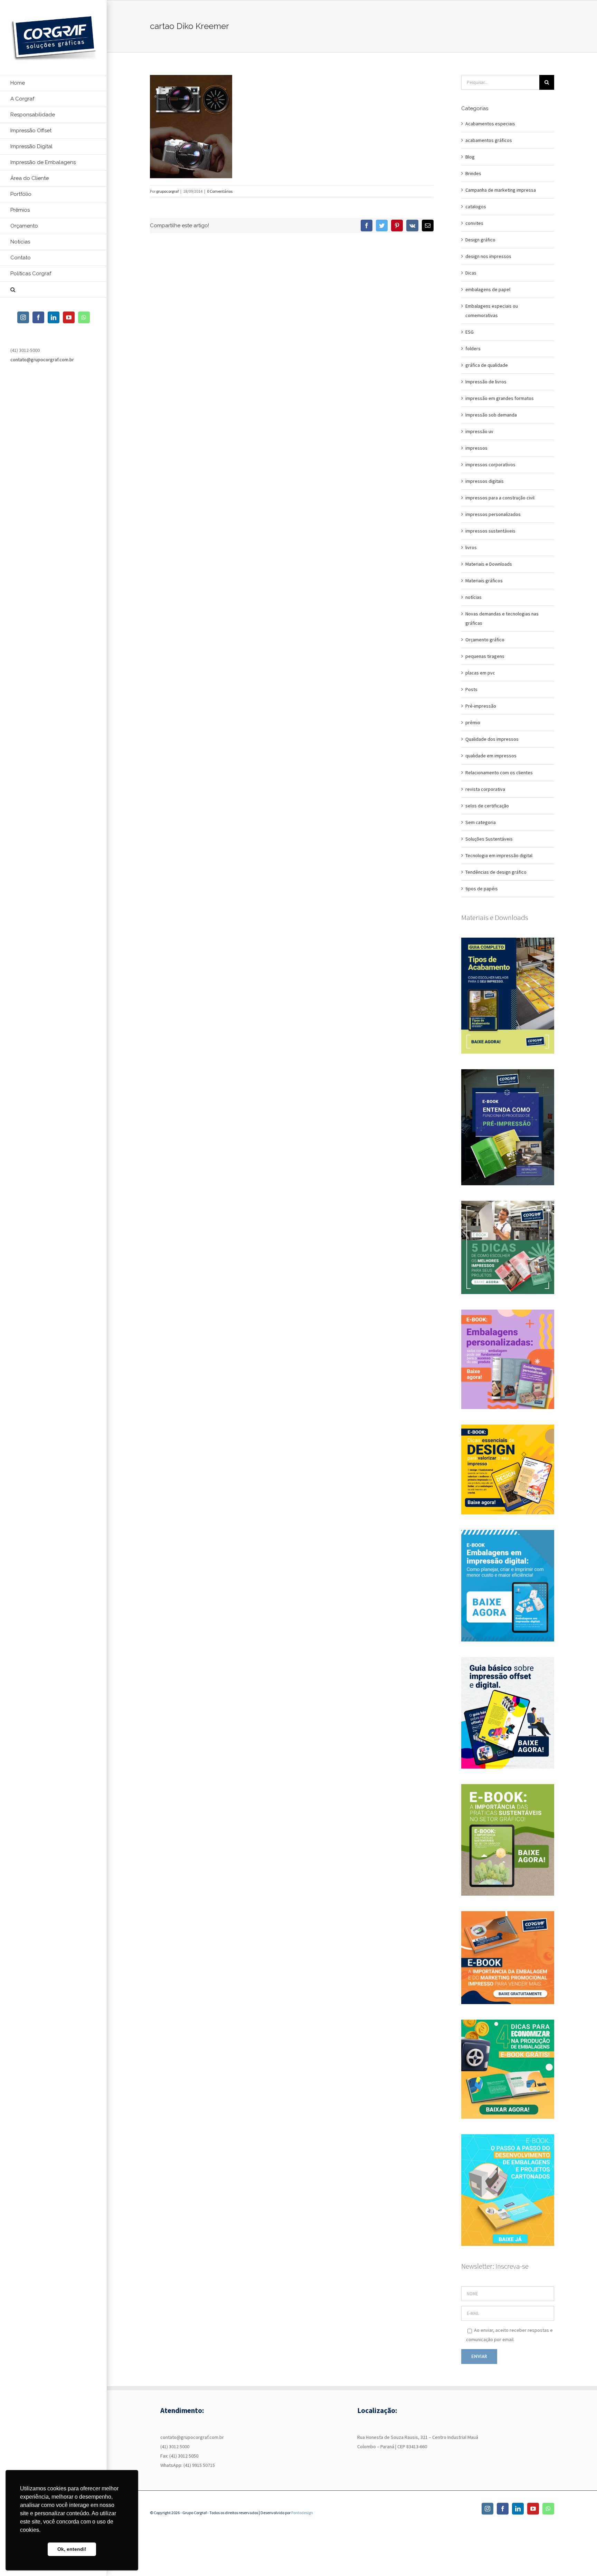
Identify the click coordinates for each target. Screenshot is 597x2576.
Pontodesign (302, 2513)
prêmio (473, 722)
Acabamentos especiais (490, 124)
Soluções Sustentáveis (489, 839)
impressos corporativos (490, 465)
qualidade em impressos (491, 756)
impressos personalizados (493, 514)
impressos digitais (485, 481)
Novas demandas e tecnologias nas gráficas (502, 618)
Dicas (471, 273)
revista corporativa (485, 789)
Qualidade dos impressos (492, 739)
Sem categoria (481, 822)
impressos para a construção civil (500, 498)
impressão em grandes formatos (500, 398)
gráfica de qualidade (487, 365)
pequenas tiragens (485, 656)
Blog (470, 157)
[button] (54, 290)
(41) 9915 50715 (199, 2465)
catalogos (476, 207)
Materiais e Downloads (489, 564)
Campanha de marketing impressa (501, 190)
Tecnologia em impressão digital (499, 855)
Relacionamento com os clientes (499, 773)
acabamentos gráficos (489, 140)
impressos (476, 448)
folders (473, 348)
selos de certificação (487, 806)
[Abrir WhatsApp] (580, 2559)
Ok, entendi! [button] (72, 2549)
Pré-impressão (481, 706)
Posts (471, 689)
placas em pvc (480, 673)
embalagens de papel (488, 289)
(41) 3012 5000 (175, 2446)
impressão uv (479, 431)
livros (471, 547)
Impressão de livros (486, 382)
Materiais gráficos (484, 581)
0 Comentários (220, 191)
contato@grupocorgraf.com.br (42, 360)
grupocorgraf (167, 191)
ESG (470, 332)
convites (474, 223)
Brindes (473, 173)
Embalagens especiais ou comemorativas (492, 311)
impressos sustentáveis (490, 531)
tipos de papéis (482, 889)
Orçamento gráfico (485, 640)
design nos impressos (488, 256)
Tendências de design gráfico (496, 872)
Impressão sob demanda (491, 415)
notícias (473, 597)
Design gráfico (480, 240)
